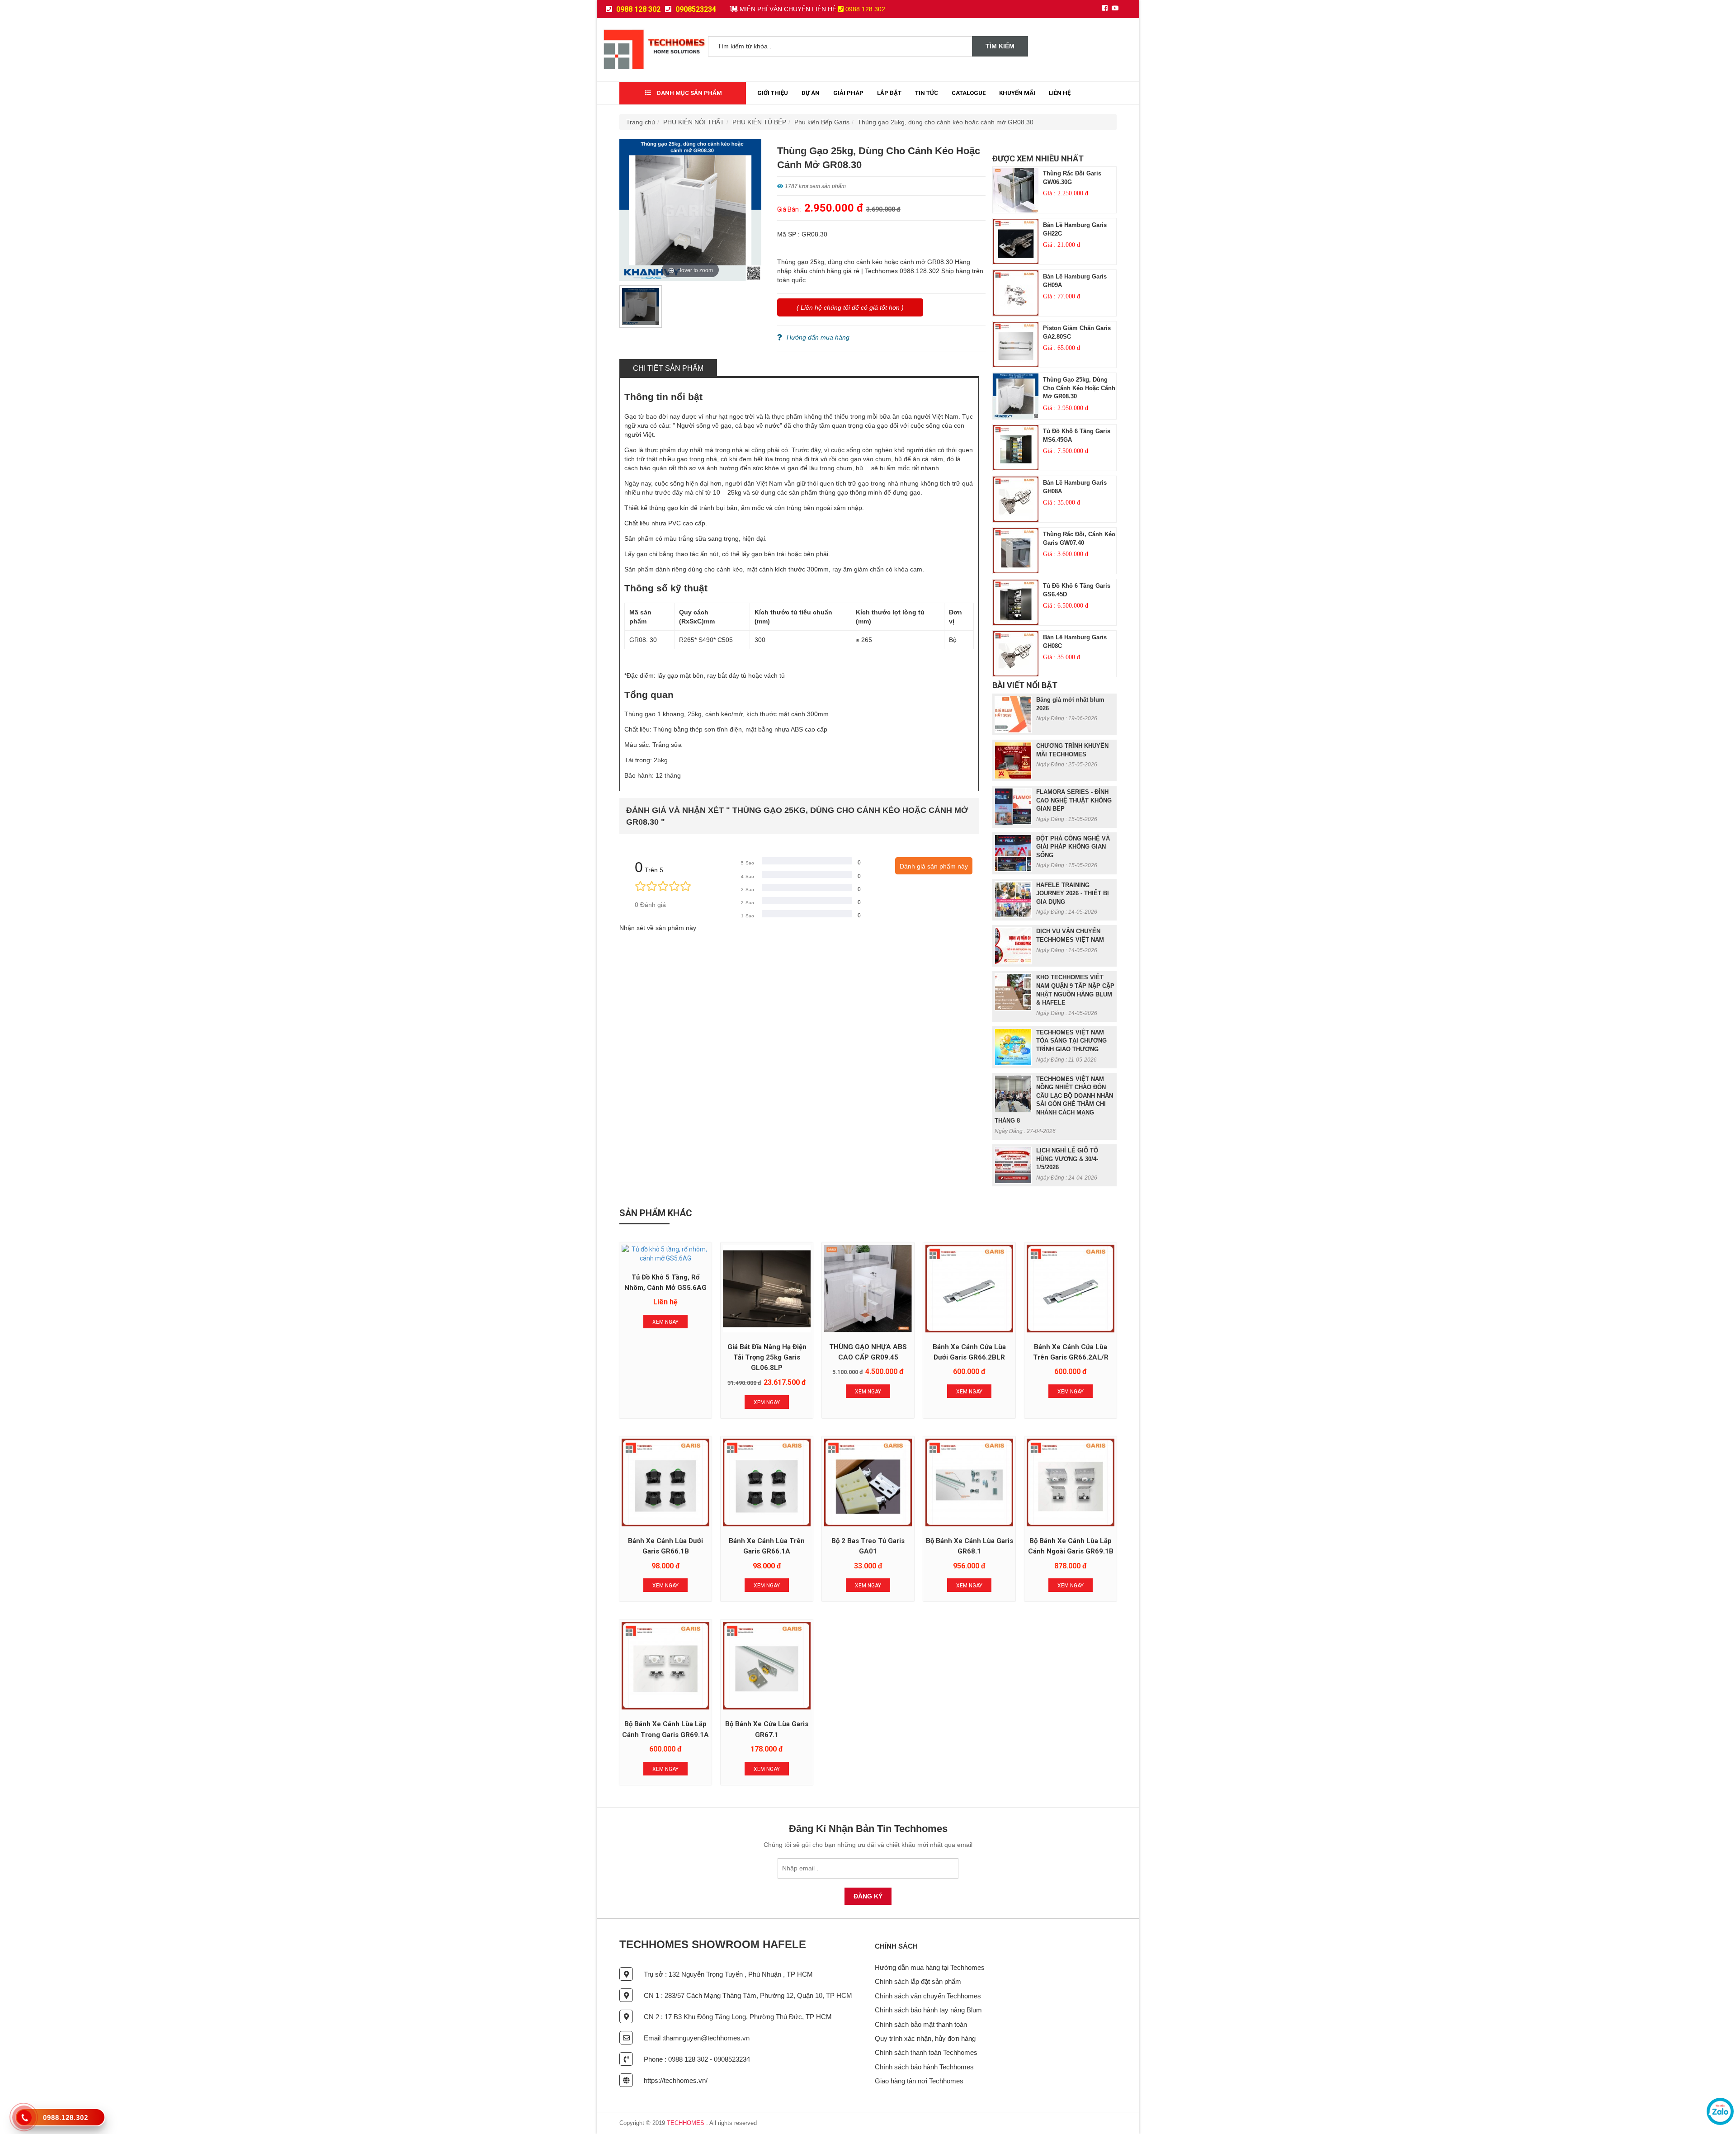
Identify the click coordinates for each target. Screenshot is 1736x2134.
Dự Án (811, 93)
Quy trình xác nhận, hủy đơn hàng (925, 2038)
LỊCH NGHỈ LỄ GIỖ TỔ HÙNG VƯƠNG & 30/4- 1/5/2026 (1067, 1159)
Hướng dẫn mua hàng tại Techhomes (930, 1967)
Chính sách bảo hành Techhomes (924, 2067)
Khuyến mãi (1017, 93)
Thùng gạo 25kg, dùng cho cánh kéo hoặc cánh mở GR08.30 (946, 122)
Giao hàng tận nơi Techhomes (919, 2081)
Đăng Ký (868, 1896)
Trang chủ (641, 122)
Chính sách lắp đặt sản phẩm (918, 1981)
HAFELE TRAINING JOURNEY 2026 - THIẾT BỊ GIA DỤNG (1073, 893)
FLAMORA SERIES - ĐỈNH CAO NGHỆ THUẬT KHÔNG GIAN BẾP (1074, 800)
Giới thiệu (773, 93)
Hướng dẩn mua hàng (818, 337)
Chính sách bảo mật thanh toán (921, 2024)
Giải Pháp (848, 93)
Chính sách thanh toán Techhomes (926, 2052)
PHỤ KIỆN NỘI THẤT (694, 122)
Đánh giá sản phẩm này (934, 866)
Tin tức (927, 93)
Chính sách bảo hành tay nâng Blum (928, 2010)
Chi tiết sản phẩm (668, 368)
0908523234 (695, 9)
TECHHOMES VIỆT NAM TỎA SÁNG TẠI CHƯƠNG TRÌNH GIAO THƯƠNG (1071, 1041)
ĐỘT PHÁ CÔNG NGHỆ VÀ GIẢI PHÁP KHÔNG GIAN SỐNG (1073, 847)
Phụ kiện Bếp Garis (822, 122)
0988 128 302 (637, 9)
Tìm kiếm (1000, 46)
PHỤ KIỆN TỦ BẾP (759, 122)
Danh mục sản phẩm (689, 93)
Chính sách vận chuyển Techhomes (928, 1996)
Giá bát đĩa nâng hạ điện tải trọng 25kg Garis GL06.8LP (767, 1357)
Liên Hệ (1060, 93)
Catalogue (969, 93)
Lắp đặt (889, 93)
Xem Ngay (665, 1322)
